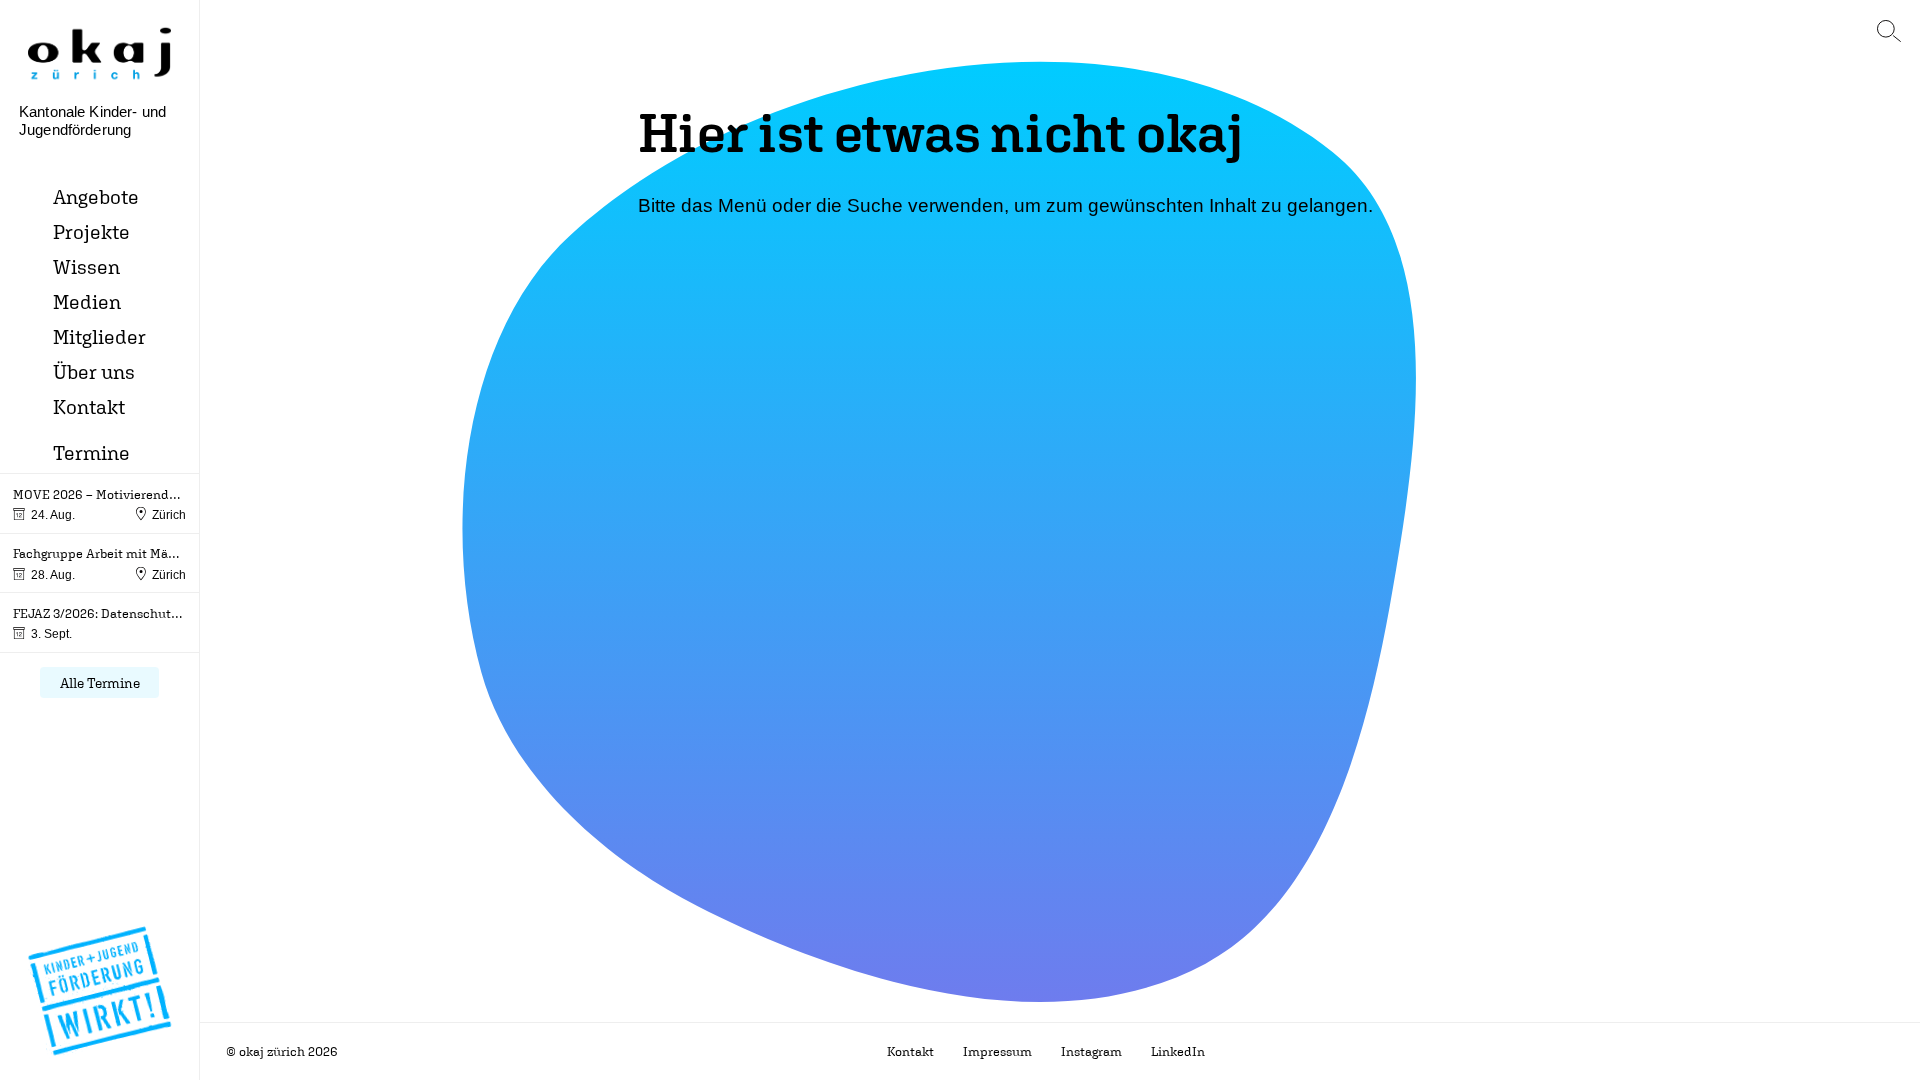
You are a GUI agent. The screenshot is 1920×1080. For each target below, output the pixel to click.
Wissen (86, 266)
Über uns (94, 371)
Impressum (997, 1051)
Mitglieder (99, 336)
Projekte (91, 231)
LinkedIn (1178, 1051)
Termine (91, 452)
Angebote (96, 196)
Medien (87, 301)
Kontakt (89, 406)
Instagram (1091, 1051)
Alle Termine (100, 682)
